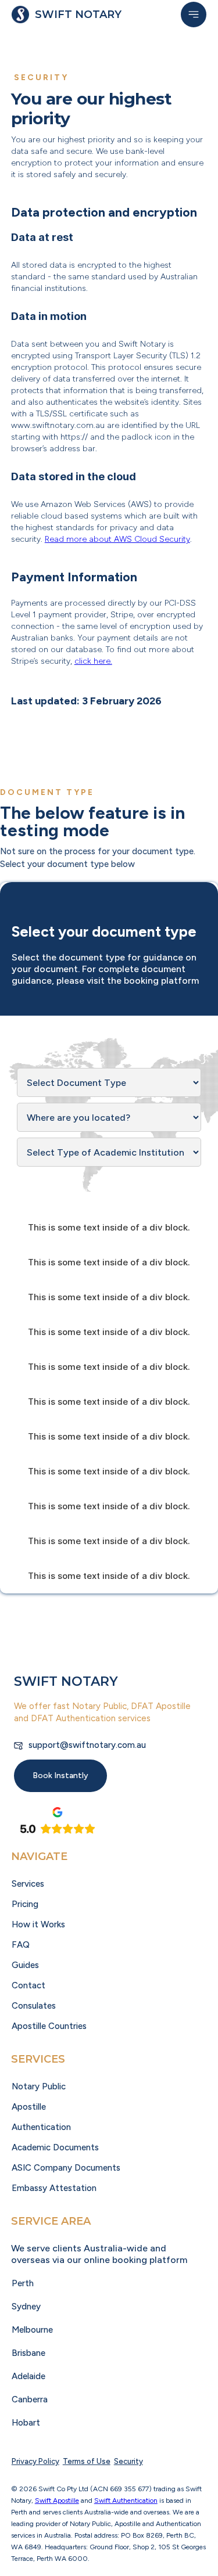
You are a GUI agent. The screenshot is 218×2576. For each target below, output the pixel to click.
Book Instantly (60, 1776)
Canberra (30, 2399)
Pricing (25, 1904)
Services (28, 1884)
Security (128, 2461)
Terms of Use (87, 2461)
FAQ (21, 1945)
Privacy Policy (35, 2461)
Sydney (26, 2307)
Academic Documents (55, 2147)
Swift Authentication (126, 2501)
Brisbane (28, 2353)
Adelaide (28, 2376)
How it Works (38, 1924)
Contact (28, 1985)
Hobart (26, 2423)
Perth (23, 2283)
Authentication (41, 2127)
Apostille (29, 2107)
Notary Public (39, 2086)
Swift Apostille (57, 2501)
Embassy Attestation (54, 2188)
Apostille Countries (49, 2026)
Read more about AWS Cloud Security (117, 539)
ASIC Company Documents (66, 2168)
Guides (25, 1965)
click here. (93, 661)
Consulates (34, 2006)
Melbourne (32, 2330)
